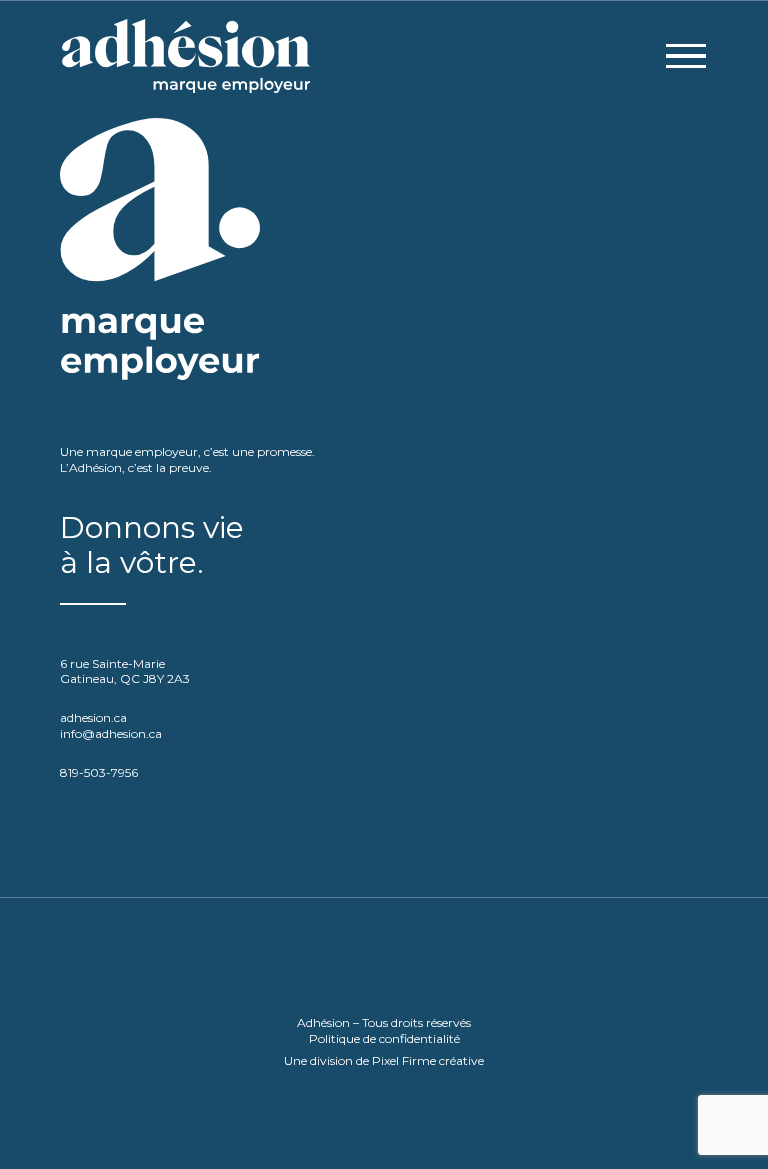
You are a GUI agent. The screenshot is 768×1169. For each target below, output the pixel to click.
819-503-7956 (99, 772)
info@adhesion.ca (111, 733)
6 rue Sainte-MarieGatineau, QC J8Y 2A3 (125, 671)
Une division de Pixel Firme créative (384, 1060)
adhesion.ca (93, 717)
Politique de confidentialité (384, 1037)
